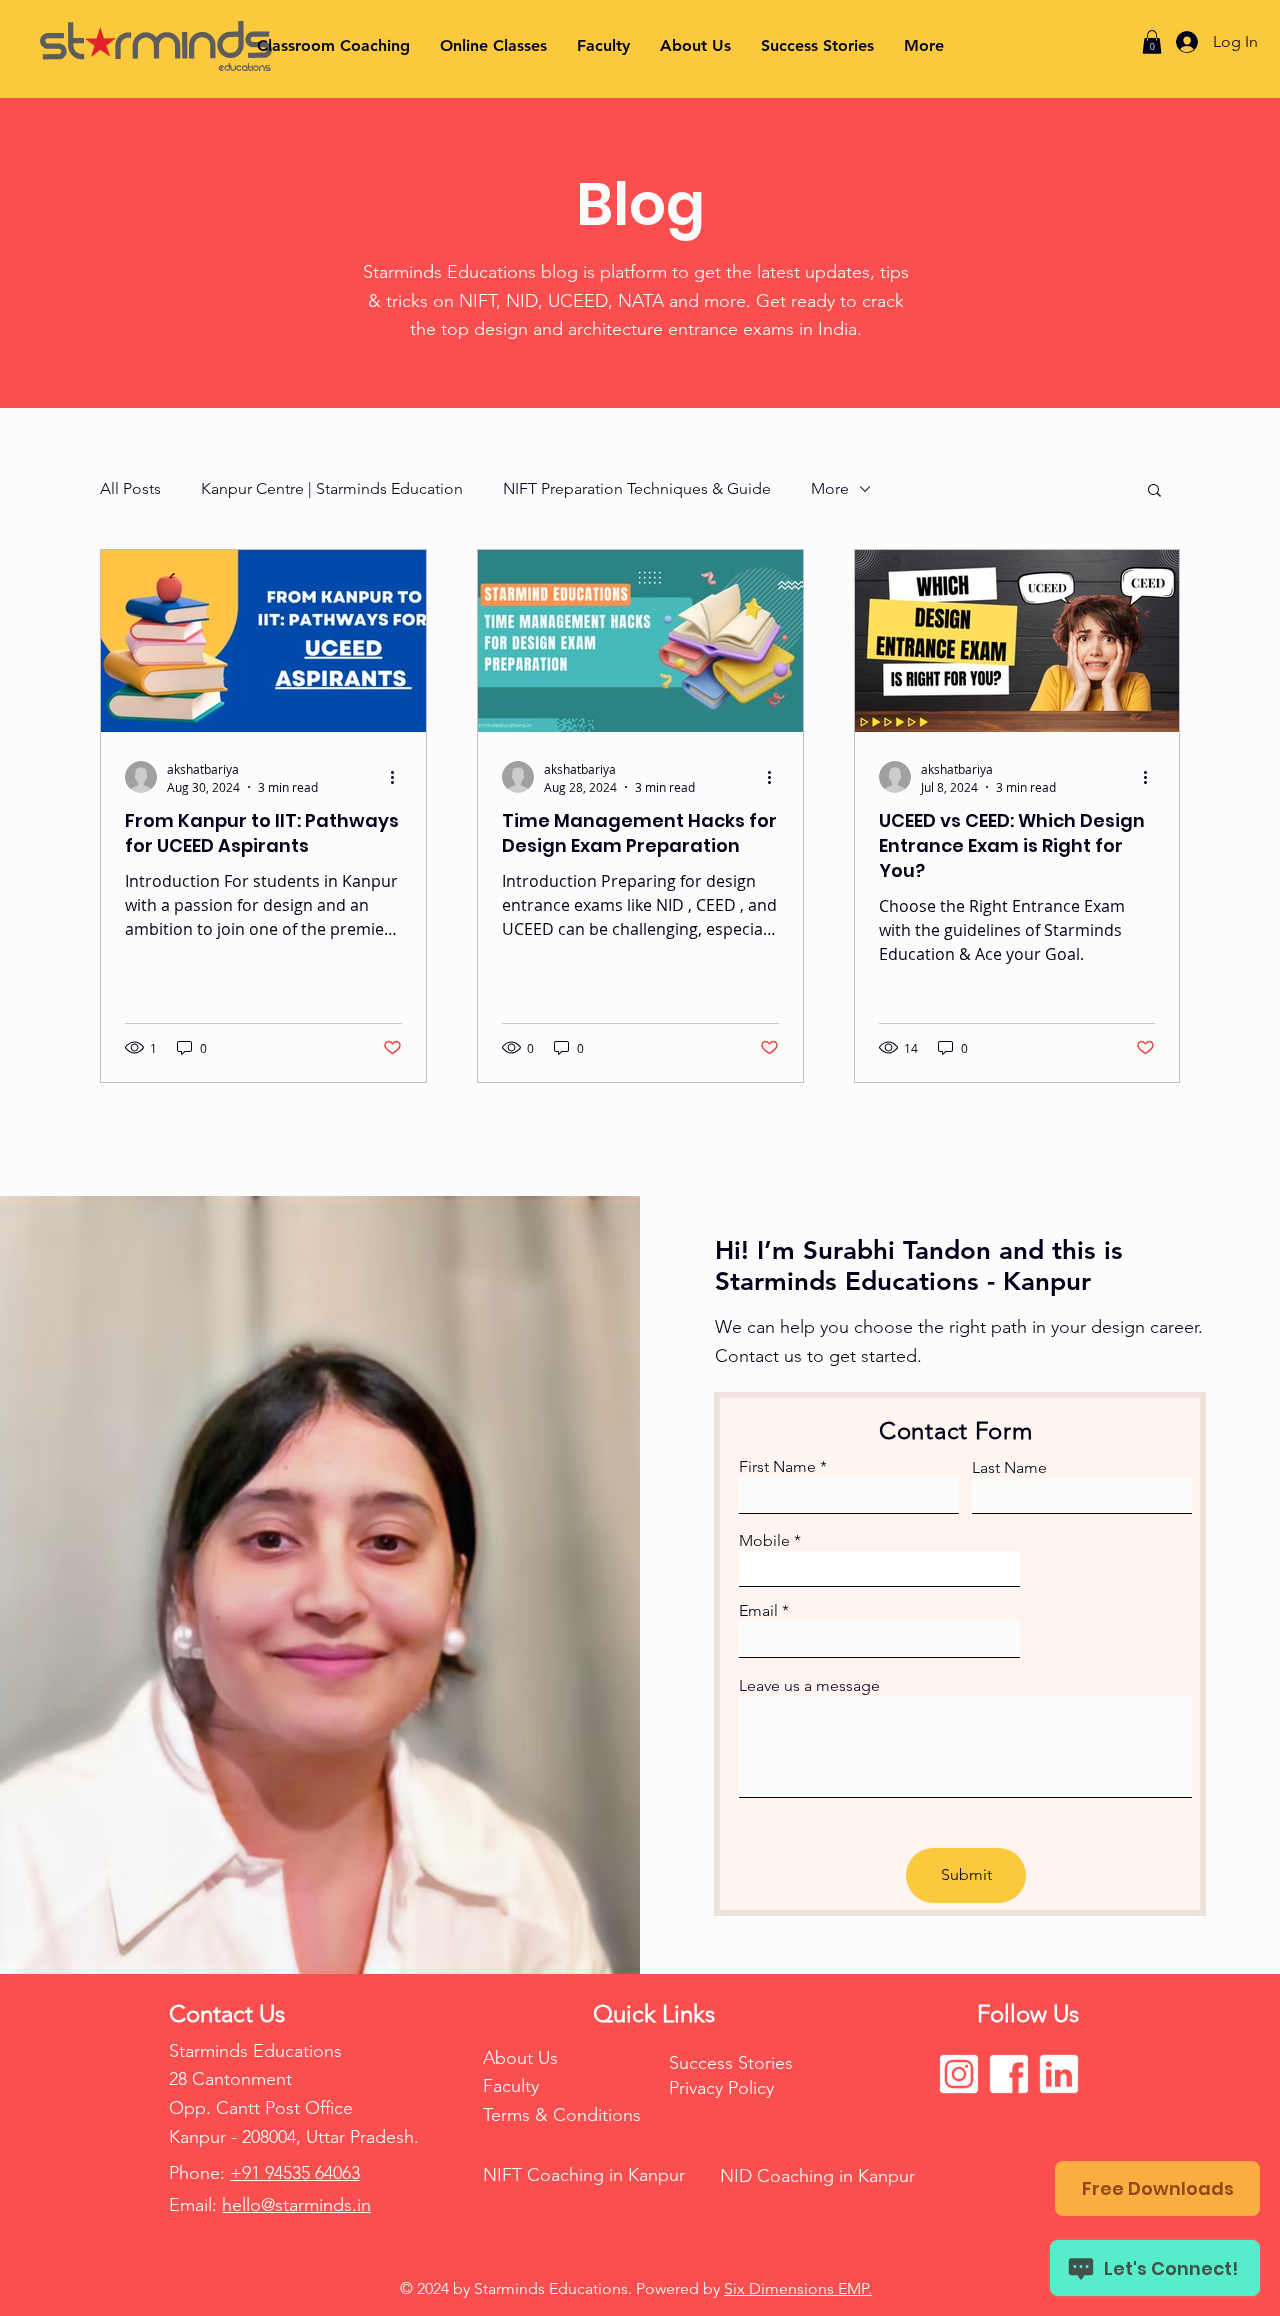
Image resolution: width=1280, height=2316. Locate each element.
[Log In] (1181, 42)
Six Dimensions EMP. (798, 2288)
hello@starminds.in (296, 2205)
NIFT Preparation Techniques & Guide (637, 488)
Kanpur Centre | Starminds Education (332, 488)
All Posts (130, 488)
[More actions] (399, 777)
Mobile (764, 1541)
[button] (1152, 42)
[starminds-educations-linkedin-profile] (1059, 2074)
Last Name (1009, 1468)
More (830, 488)
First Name (777, 1467)
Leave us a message (809, 1686)
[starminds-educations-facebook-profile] (1009, 2074)
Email (758, 1611)
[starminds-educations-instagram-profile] (959, 2074)
